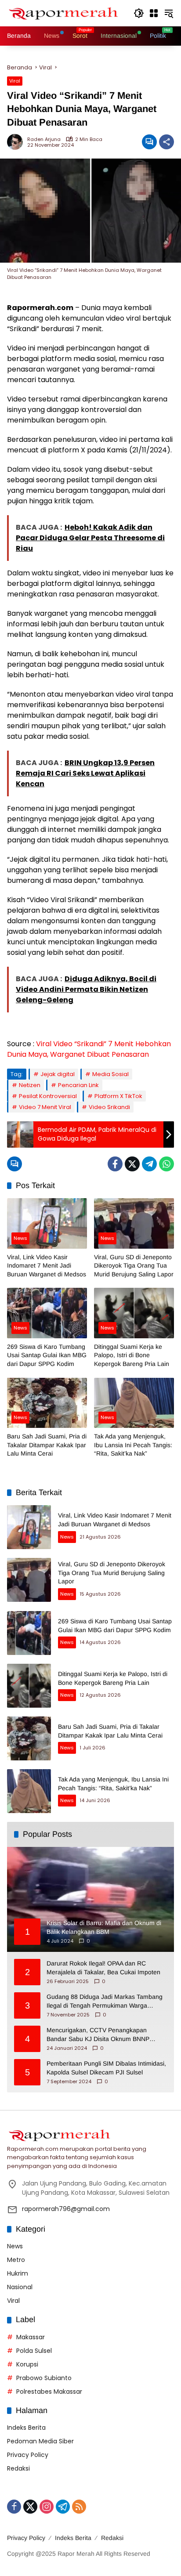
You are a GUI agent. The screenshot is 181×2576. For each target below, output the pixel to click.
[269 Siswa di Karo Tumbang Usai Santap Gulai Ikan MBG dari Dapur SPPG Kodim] (47, 1313)
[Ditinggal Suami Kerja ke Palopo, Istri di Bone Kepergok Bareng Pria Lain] (134, 1313)
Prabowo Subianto (44, 2378)
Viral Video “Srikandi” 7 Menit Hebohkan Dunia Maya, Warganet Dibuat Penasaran (89, 1049)
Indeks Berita (26, 2428)
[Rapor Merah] (66, 13)
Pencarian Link (78, 1085)
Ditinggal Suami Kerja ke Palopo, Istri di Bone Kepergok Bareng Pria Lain (132, 1355)
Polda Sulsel (34, 2351)
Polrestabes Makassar (49, 2392)
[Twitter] (132, 1164)
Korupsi (27, 2364)
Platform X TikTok (118, 1096)
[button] (139, 13)
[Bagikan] (167, 142)
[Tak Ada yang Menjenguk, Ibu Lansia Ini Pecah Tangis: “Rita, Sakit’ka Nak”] (134, 1403)
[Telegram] (149, 1164)
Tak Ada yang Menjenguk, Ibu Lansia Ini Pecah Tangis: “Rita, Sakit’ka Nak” (133, 1445)
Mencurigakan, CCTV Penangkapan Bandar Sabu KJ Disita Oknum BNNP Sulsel (98, 2035)
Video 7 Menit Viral (45, 1107)
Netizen (30, 1085)
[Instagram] (47, 2507)
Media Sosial (110, 1074)
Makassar (31, 2337)
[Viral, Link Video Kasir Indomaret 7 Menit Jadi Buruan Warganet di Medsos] (47, 1223)
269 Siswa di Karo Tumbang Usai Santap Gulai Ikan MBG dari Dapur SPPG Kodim (47, 1355)
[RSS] (79, 2507)
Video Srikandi (109, 1107)
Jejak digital (58, 1074)
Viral (15, 81)
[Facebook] (115, 1164)
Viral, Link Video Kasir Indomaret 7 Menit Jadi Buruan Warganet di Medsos (47, 1266)
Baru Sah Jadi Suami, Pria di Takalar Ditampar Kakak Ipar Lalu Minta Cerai (47, 1445)
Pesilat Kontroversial (48, 1096)
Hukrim (18, 2273)
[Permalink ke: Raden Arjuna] (17, 142)
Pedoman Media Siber (40, 2441)
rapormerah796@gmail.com (66, 2209)
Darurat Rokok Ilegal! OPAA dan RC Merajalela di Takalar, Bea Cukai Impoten (103, 1968)
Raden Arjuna (44, 139)
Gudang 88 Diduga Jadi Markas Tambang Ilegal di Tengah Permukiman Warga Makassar (105, 2002)
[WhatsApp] (167, 1164)
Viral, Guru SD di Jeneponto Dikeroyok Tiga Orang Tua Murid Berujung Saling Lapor (134, 1266)
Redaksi (18, 2468)
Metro (16, 2260)
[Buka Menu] (154, 13)
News (20, 1238)
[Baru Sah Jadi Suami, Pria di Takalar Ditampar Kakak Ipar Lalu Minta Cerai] (47, 1403)
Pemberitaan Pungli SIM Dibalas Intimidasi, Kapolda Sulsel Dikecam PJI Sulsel (106, 2068)
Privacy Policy (28, 2455)
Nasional (20, 2287)
